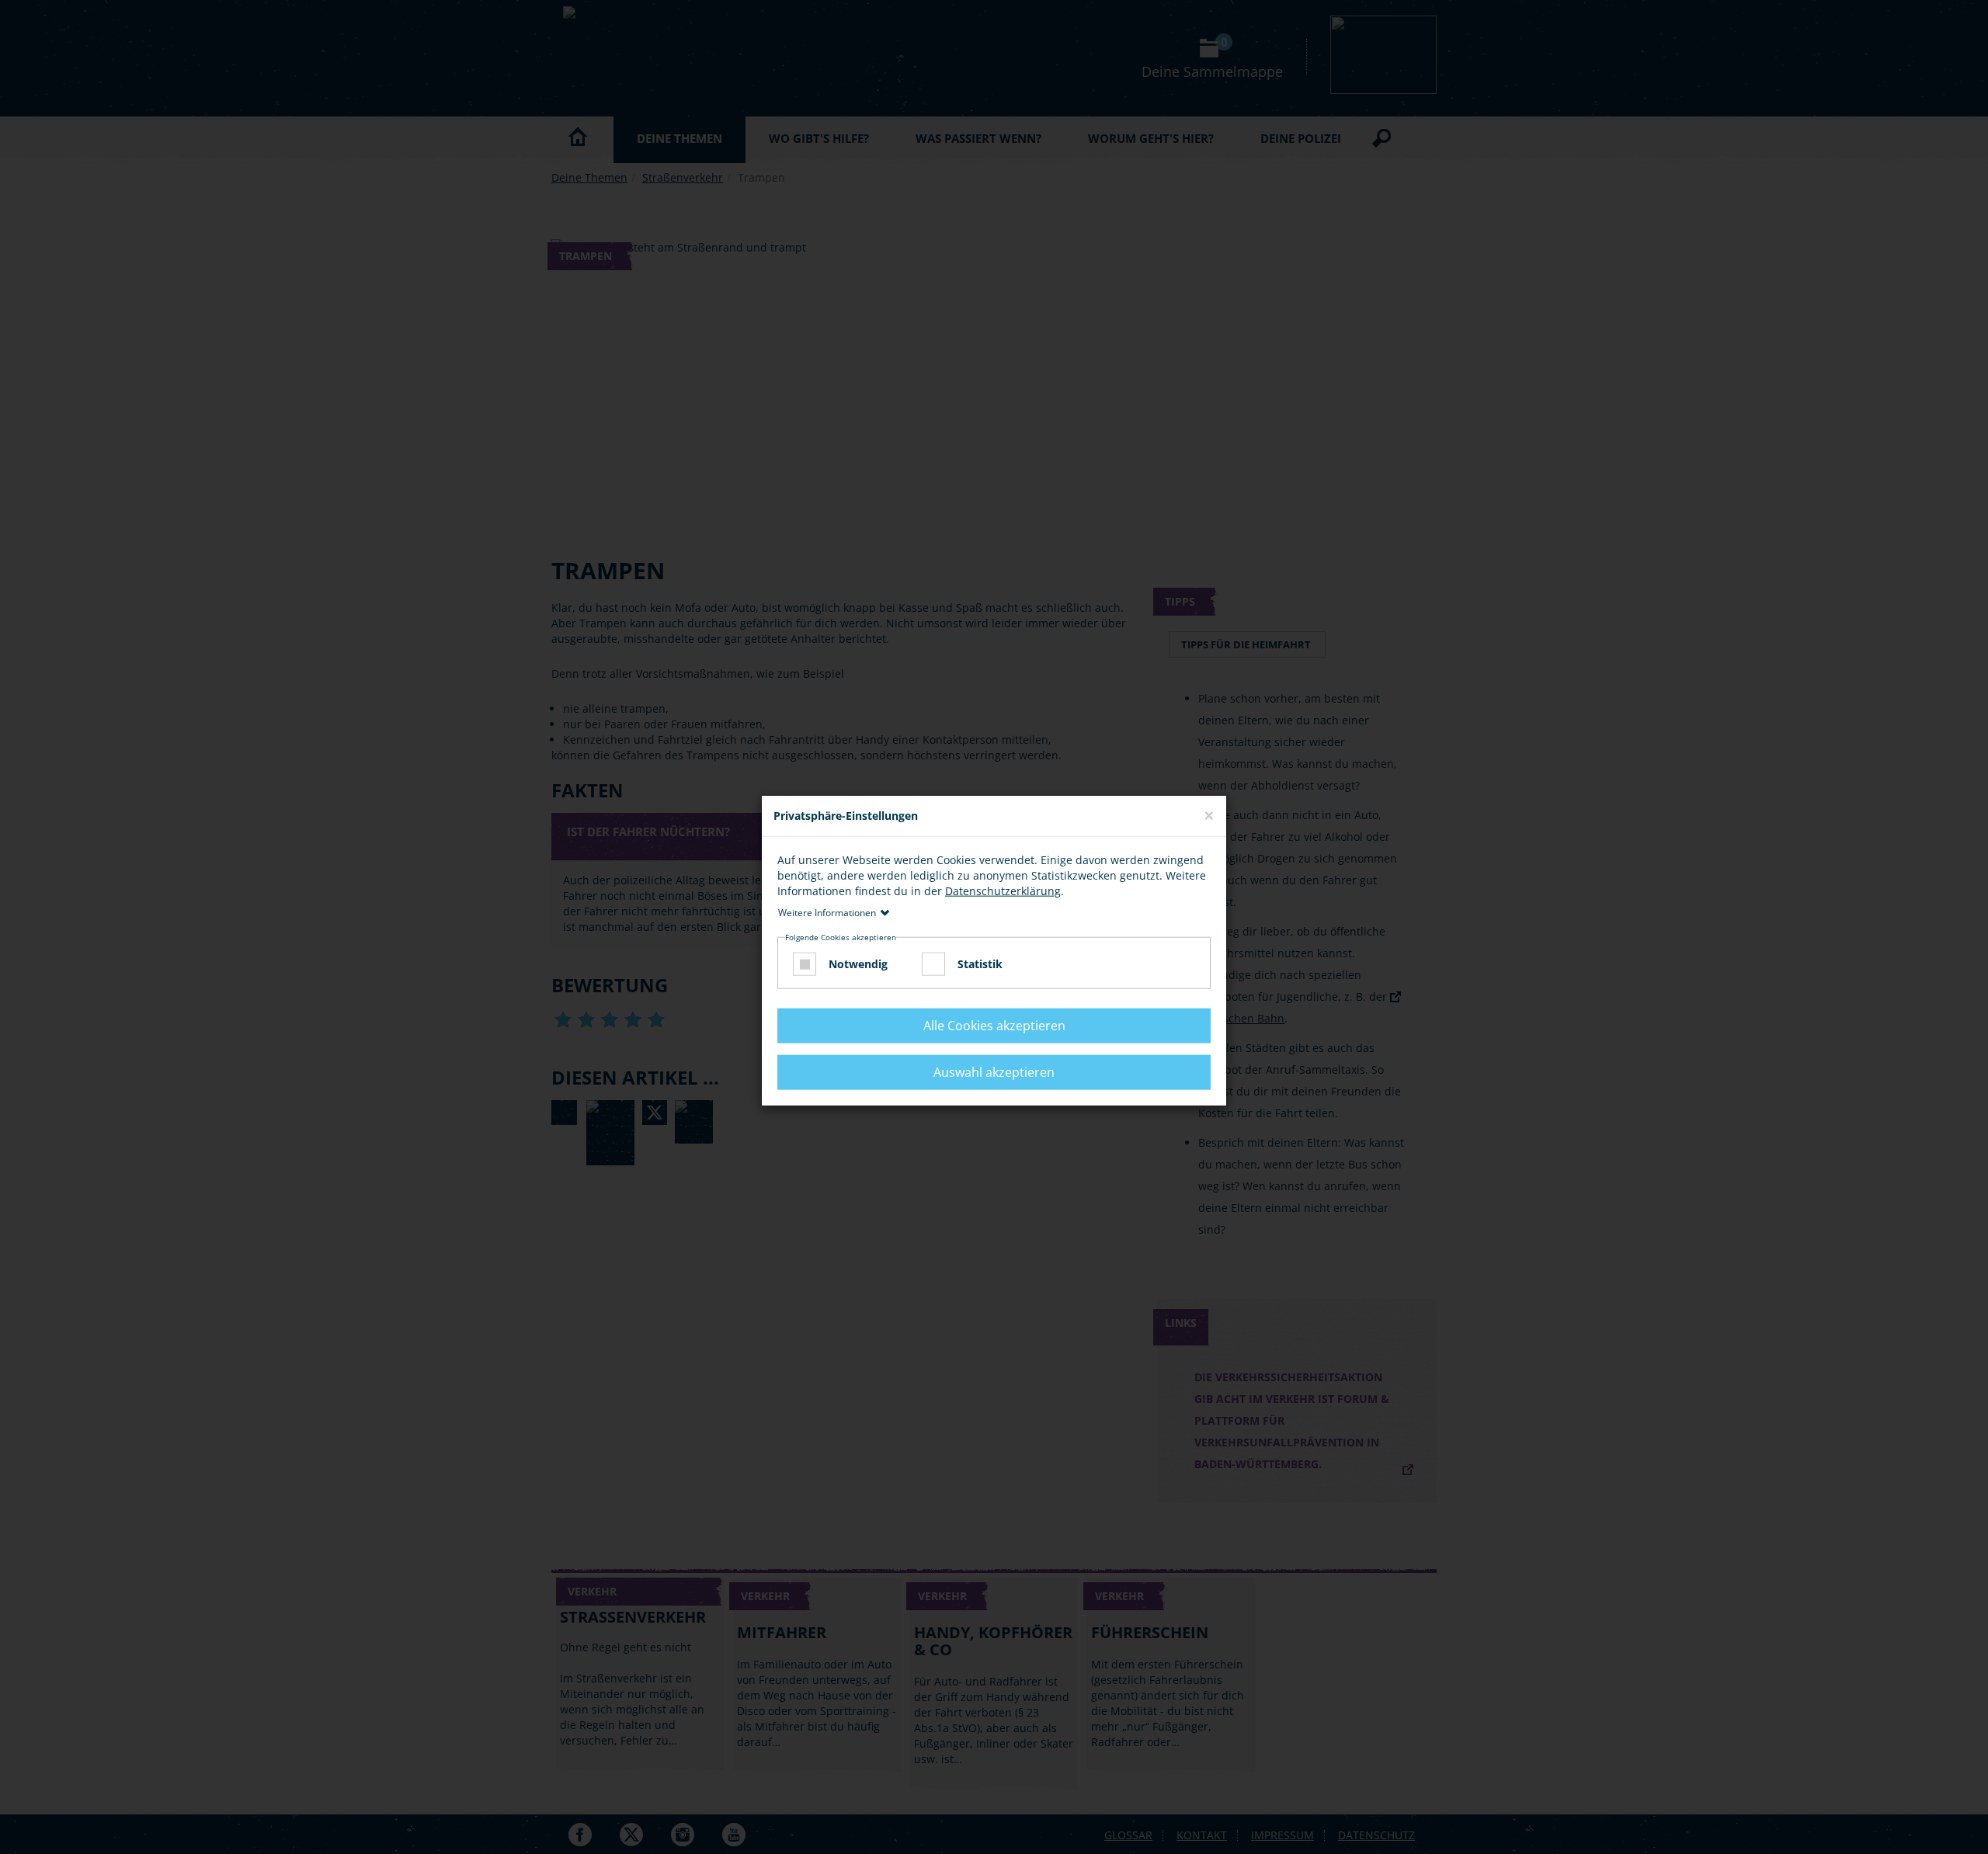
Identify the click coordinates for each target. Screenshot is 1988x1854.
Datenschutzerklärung (1003, 890)
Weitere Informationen (827, 912)
